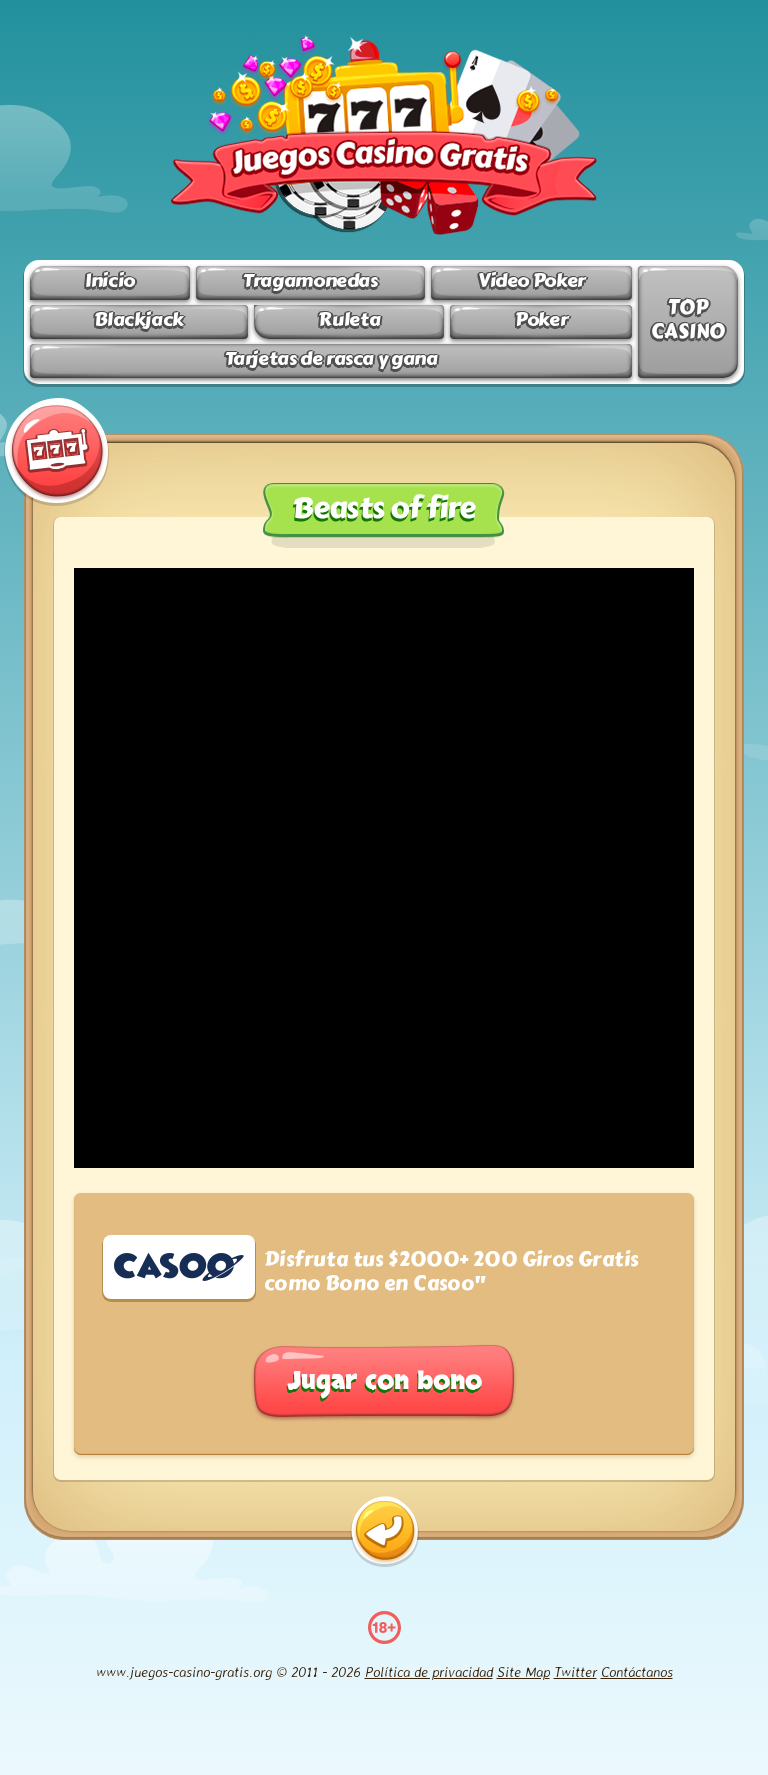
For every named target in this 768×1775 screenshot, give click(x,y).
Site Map (523, 1671)
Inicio (110, 280)
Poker (541, 319)
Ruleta (349, 319)
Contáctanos (637, 1671)
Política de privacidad (429, 1671)
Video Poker (531, 280)
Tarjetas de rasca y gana (331, 358)
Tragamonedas (310, 280)
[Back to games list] (384, 1531)
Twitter (575, 1671)
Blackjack (139, 319)
